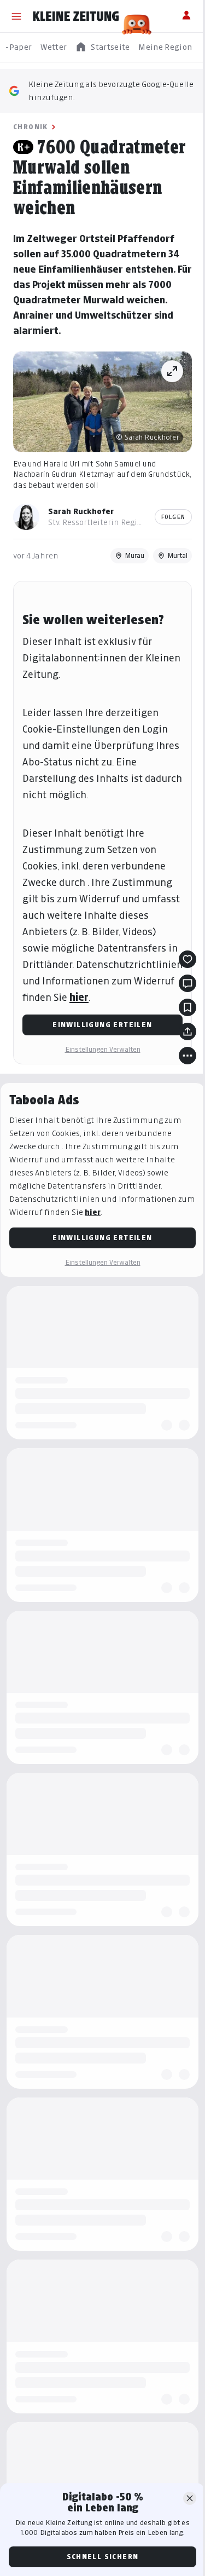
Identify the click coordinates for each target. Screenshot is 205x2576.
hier (79, 997)
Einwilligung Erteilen (102, 1025)
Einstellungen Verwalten (103, 1049)
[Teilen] (188, 1031)
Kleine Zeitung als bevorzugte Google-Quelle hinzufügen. (111, 91)
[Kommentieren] (188, 983)
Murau (134, 555)
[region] (102, 47)
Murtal (177, 555)
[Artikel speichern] (188, 1007)
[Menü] (16, 16)
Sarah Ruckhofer (81, 511)
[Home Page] (76, 16)
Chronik (31, 127)
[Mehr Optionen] (188, 1056)
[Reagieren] (188, 959)
